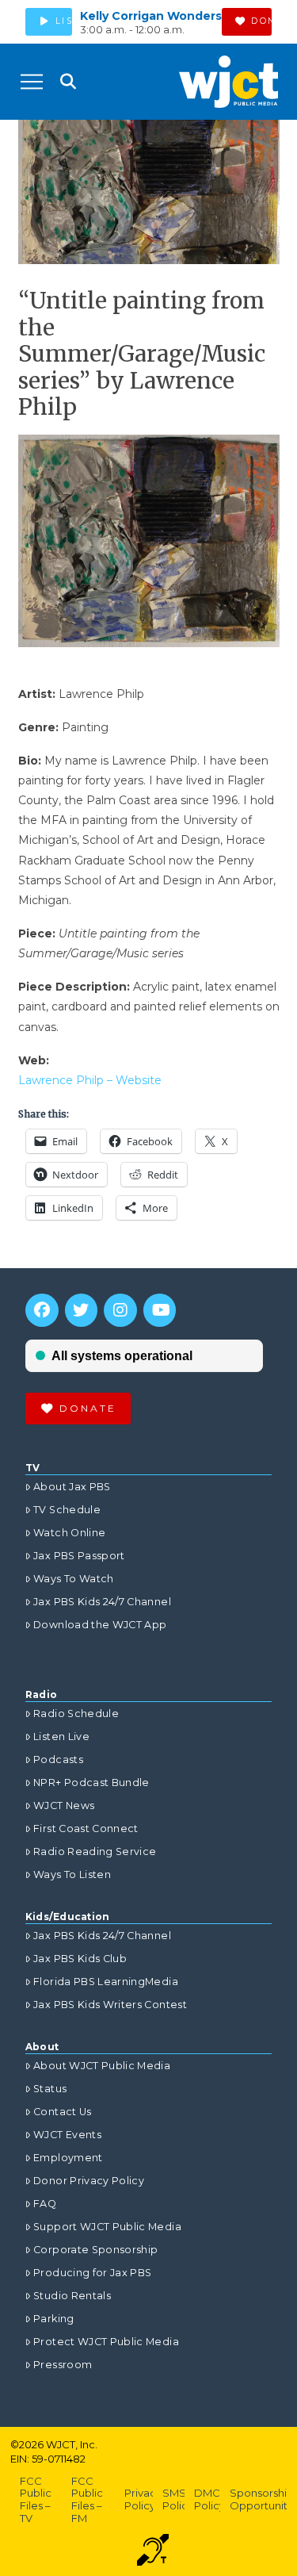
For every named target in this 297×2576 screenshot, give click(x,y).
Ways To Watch (74, 1579)
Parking (53, 2319)
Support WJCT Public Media (107, 2227)
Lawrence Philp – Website (90, 1080)
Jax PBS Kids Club (80, 1959)
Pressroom (63, 2365)
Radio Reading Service (95, 1851)
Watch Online (69, 1533)
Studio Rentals (72, 2296)
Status (50, 2089)
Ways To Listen (72, 1874)
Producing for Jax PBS (92, 2273)
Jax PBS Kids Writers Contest (110, 2005)
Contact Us (63, 2112)
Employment (68, 2158)
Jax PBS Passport (79, 1556)
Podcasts (58, 1759)
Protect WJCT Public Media (106, 2342)
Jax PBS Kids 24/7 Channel (102, 1602)
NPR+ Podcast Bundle (91, 1782)
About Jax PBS (72, 1487)
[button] (32, 82)
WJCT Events (67, 2135)
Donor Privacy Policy (89, 2181)
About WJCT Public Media (102, 2066)
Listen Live (61, 1736)
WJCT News (64, 1805)
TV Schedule (67, 1510)
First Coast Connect (86, 1828)
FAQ (45, 2204)
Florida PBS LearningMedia (106, 1982)
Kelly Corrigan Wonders (151, 16)
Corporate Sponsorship (95, 2250)
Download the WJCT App (100, 1625)
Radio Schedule (76, 1713)
